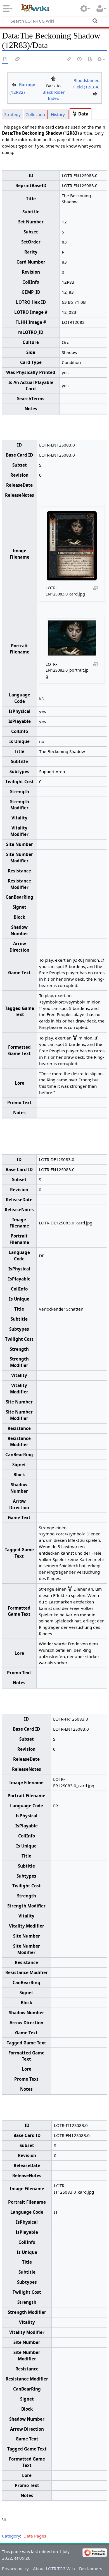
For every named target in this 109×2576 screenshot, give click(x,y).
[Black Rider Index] (53, 78)
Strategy (12, 114)
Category (11, 2536)
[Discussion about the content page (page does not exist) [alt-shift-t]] (18, 60)
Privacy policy (15, 2568)
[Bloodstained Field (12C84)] (95, 94)
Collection (35, 114)
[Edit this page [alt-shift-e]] (69, 60)
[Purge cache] (90, 60)
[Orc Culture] (75, 114)
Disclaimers (91, 2568)
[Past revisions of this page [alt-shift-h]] (80, 60)
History (58, 114)
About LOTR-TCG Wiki (54, 2568)
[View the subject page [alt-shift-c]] (5, 60)
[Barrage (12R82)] (14, 84)
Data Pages (35, 2536)
